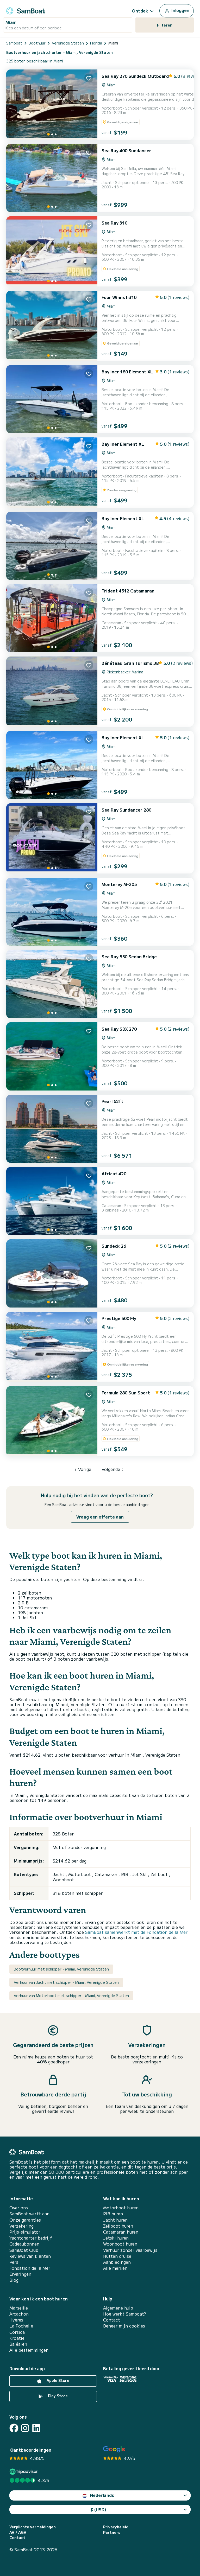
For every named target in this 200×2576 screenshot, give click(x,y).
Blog (14, 2280)
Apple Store (57, 2380)
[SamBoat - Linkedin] (36, 2428)
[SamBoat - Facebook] (14, 2428)
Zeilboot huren (118, 2226)
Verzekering (21, 2226)
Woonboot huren (120, 2244)
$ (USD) (98, 2509)
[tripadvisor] (24, 2472)
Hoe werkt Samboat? (125, 2314)
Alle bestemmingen (29, 2350)
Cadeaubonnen (24, 2244)
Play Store (57, 2396)
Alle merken (115, 2268)
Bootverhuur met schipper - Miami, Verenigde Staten (61, 1969)
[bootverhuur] (26, 10)
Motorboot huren (121, 2208)
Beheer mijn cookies (124, 2326)
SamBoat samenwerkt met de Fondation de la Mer (136, 1932)
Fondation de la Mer (30, 2268)
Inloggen (180, 10)
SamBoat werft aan (29, 2214)
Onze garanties (25, 2220)
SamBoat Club (24, 2250)
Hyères (16, 2320)
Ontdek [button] (140, 11)
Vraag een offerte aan (100, 1517)
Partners (112, 2532)
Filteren (165, 25)
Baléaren (18, 2344)
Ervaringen (20, 2274)
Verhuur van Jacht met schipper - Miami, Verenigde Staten (66, 1982)
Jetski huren (116, 2238)
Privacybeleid (116, 2527)
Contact (112, 2320)
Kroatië (17, 2338)
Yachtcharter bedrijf (31, 2238)
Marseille (19, 2308)
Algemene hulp (118, 2308)
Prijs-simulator (25, 2232)
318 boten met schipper (78, 1893)
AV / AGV (18, 2532)
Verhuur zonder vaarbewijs (130, 2250)
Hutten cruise (117, 2256)
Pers (14, 2262)
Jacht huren (115, 2220)
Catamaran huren (121, 2232)
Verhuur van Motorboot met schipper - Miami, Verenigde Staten (71, 1995)
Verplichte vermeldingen (33, 2527)
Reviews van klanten (30, 2256)
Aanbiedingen (117, 2262)
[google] (114, 2449)
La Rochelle (21, 2326)
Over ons (19, 2208)
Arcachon (19, 2314)
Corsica (17, 2332)
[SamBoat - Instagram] (25, 2428)
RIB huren (113, 2214)
